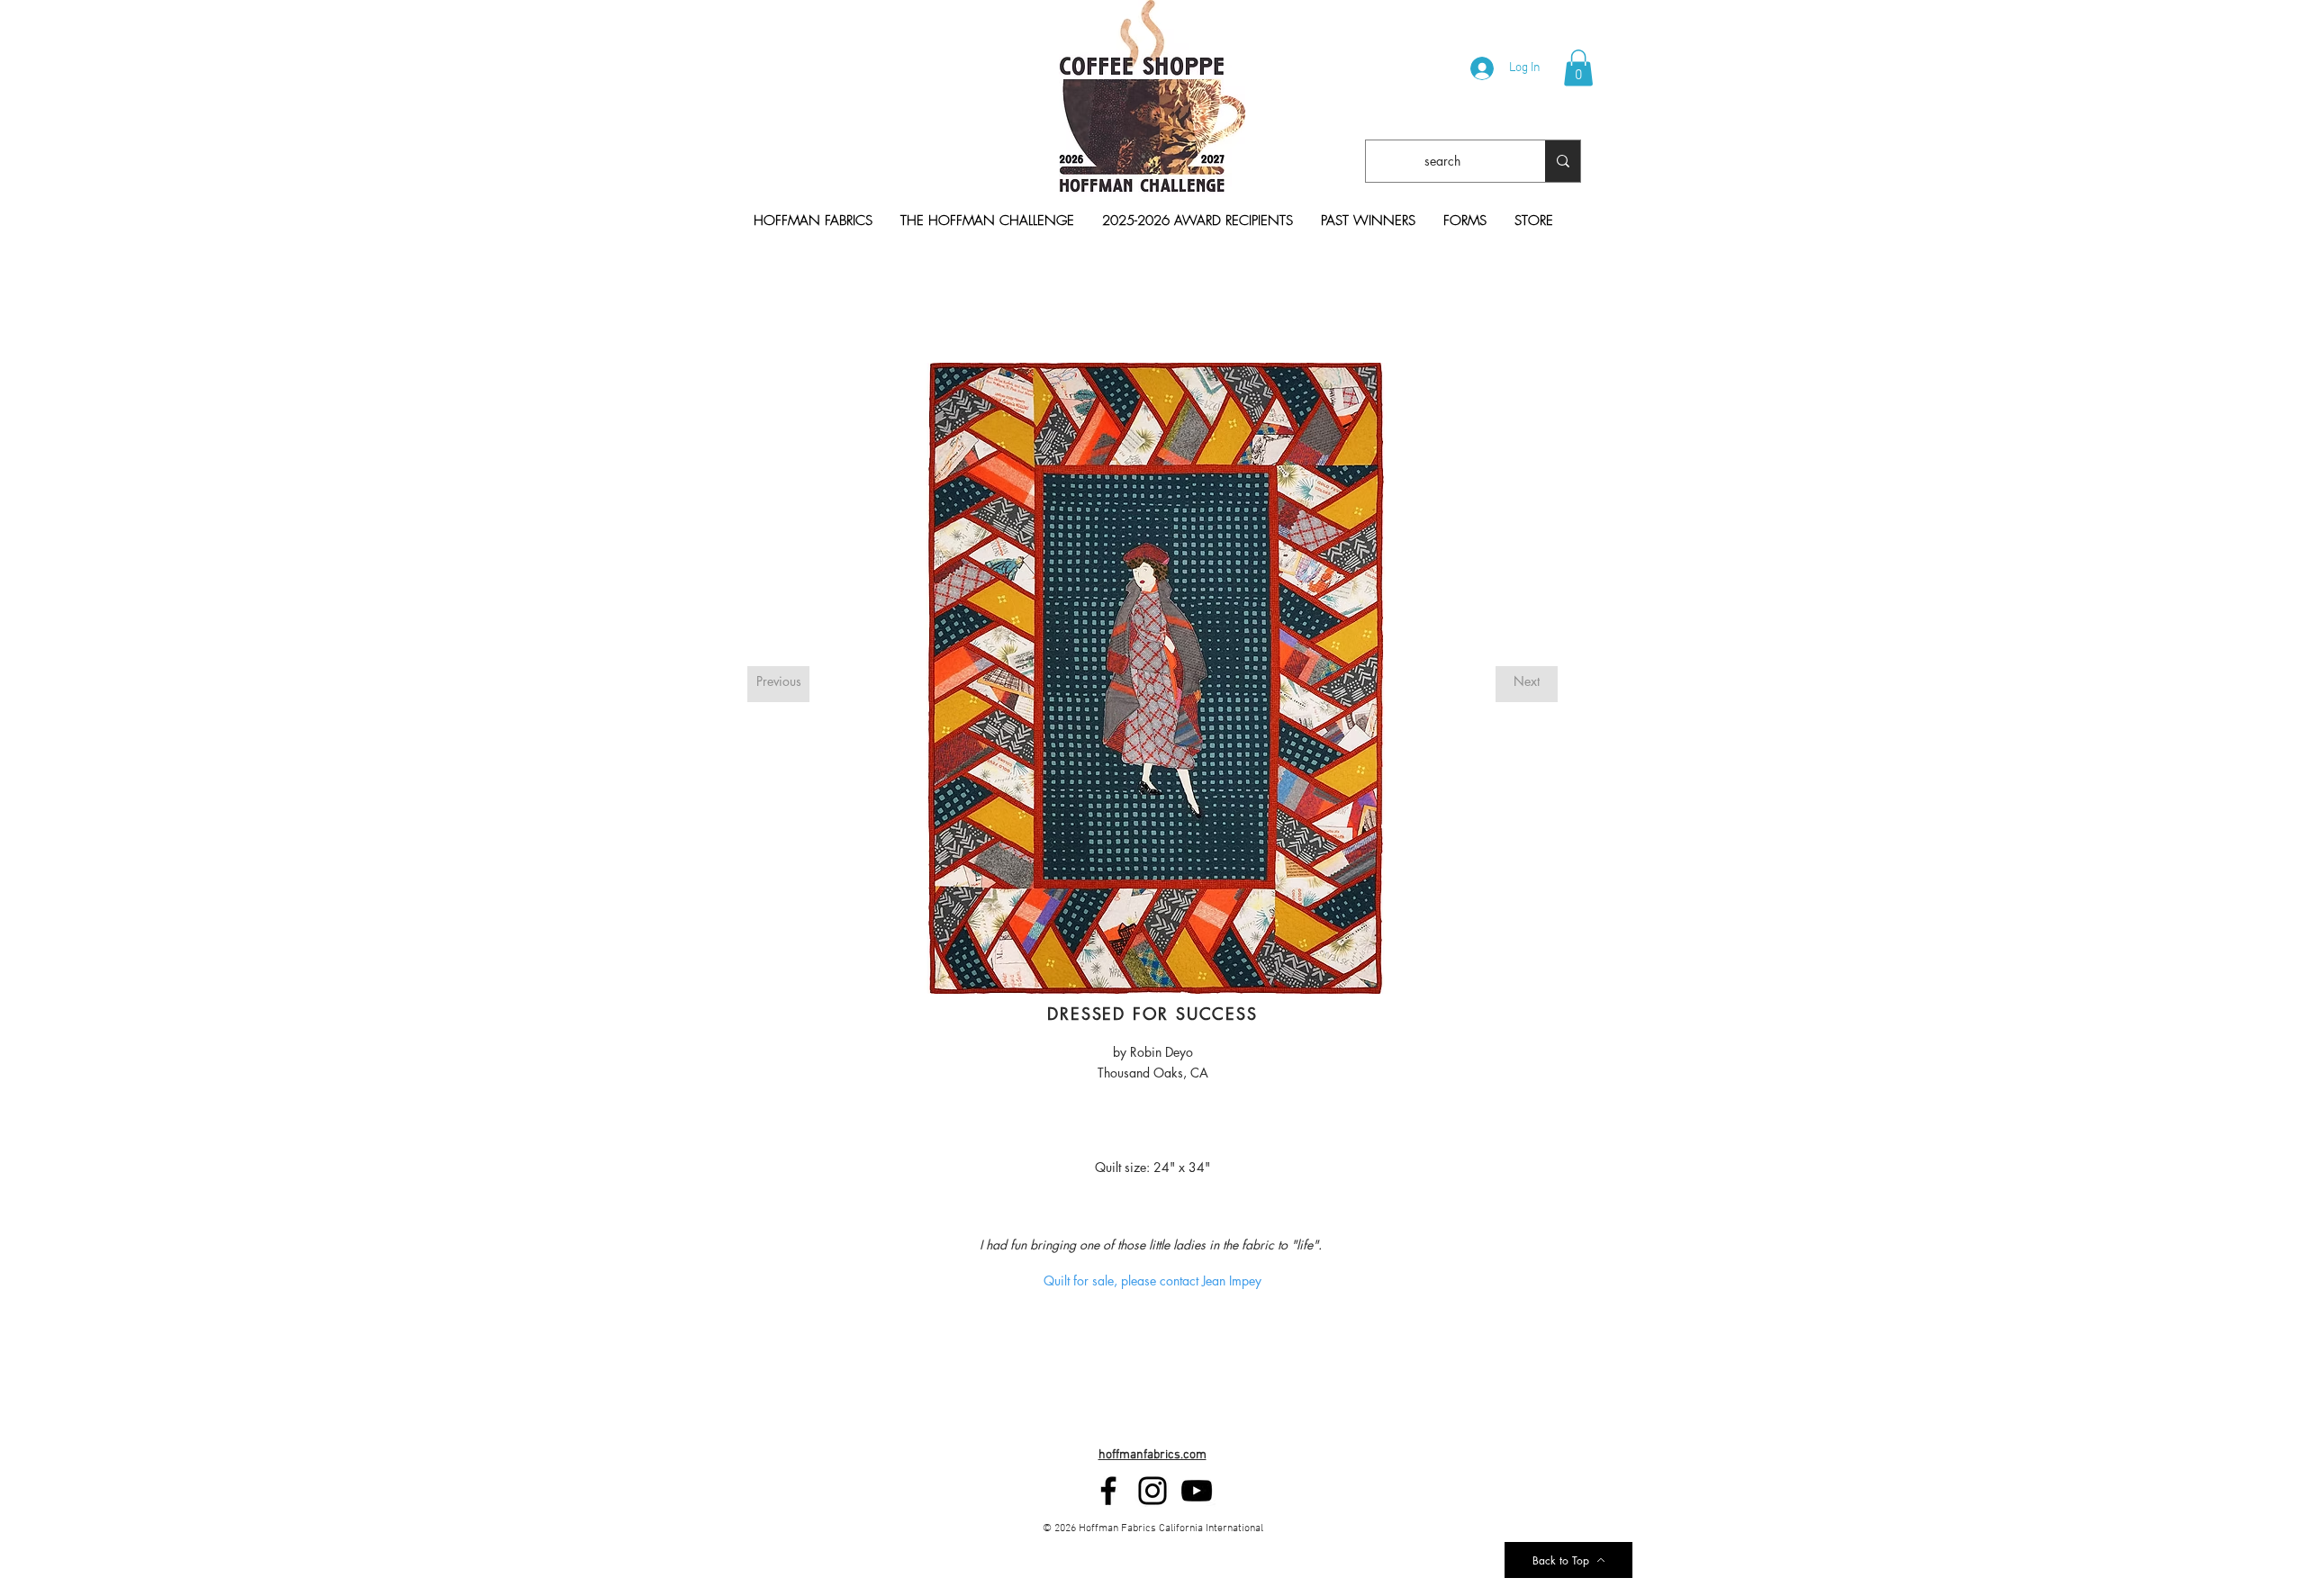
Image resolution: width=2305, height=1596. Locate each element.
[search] (1563, 161)
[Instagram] (1152, 1491)
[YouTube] (1197, 1491)
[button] (1578, 68)
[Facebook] (1108, 1491)
